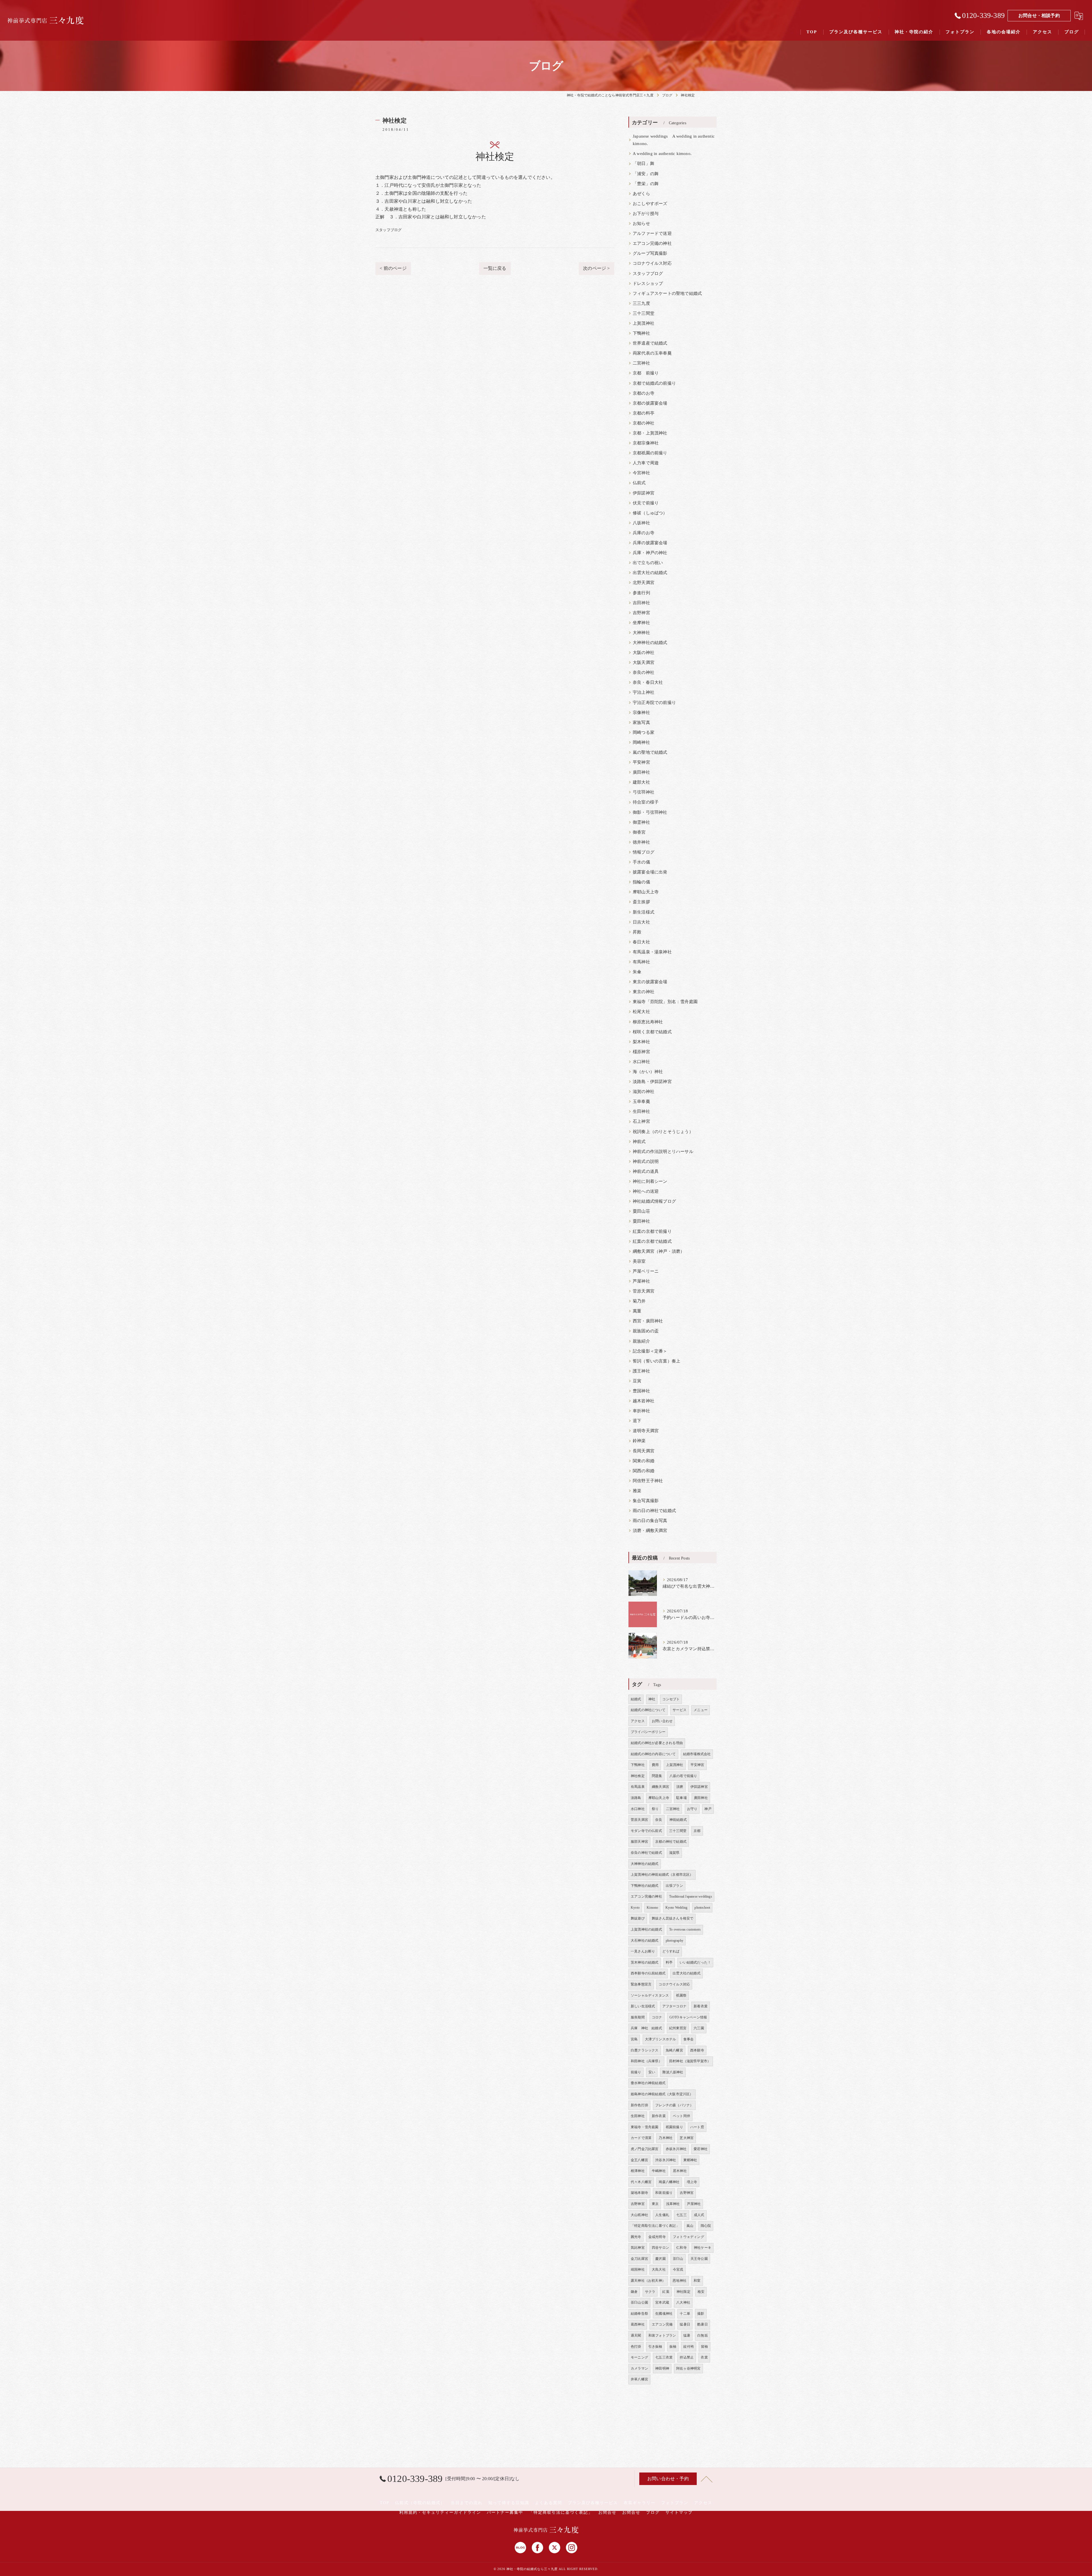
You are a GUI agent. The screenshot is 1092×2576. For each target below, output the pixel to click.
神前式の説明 (646, 1161)
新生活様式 (644, 912)
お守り (692, 1809)
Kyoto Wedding (677, 1908)
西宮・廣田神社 (648, 1321)
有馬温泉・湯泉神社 (652, 952)
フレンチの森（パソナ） (674, 2105)
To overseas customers (685, 1929)
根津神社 (638, 2171)
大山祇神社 (639, 2215)
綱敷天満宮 (660, 1787)
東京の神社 (644, 992)
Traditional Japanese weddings (691, 1896)
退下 (637, 1421)
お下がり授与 (646, 214)
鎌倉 (634, 2292)
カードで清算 (641, 2138)
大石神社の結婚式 (645, 1941)
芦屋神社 (641, 1281)
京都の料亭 (644, 413)
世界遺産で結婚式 (650, 343)
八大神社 (683, 2302)
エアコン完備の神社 (652, 243)
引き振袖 (655, 2347)
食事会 (689, 2039)
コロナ (657, 2017)
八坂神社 (641, 523)
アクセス (638, 1721)
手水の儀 (641, 862)
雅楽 (637, 1491)
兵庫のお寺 (644, 533)
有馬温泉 (638, 1787)
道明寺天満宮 (646, 1431)
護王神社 (641, 1371)
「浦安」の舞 (646, 174)
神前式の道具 (646, 1171)
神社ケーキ (703, 2248)
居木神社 (680, 2171)
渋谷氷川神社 (666, 2160)
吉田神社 (641, 603)
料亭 (669, 1962)
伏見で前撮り (646, 503)
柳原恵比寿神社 (648, 1022)
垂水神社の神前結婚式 (648, 2083)
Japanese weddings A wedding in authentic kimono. (674, 140)
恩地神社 (680, 2281)
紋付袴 (689, 2347)
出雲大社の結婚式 (650, 573)
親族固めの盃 (646, 1331)
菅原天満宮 (644, 1291)
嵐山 (690, 2226)
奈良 (659, 1820)
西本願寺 (697, 2050)
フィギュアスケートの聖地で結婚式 (667, 293)
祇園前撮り (674, 2127)
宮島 (634, 2039)
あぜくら (641, 194)
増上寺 (692, 2182)
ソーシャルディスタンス (650, 1995)
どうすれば (671, 1951)
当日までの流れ (467, 2503)
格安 (701, 2292)
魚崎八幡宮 (674, 2050)
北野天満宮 (644, 583)
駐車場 (682, 1798)
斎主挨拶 (641, 902)
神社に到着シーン (650, 1181)
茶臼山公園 (639, 2302)
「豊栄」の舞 (646, 184)
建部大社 (641, 782)
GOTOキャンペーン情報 (688, 2017)
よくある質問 (549, 2503)
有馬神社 (641, 962)
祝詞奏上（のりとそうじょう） (663, 1132)
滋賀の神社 (644, 1092)
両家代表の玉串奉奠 (652, 353)
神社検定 (638, 1776)
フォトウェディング (688, 2237)
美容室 (639, 1261)
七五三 (682, 2215)
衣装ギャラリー (640, 2503)
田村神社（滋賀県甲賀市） (690, 2061)
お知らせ (641, 223)
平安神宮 (641, 762)
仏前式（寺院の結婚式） (420, 2503)
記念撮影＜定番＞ (650, 1351)
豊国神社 (641, 1391)
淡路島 (636, 1798)
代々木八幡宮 (641, 2182)
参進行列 (641, 593)
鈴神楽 (639, 1441)
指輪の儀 (641, 882)
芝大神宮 (687, 2138)
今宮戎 (678, 2269)
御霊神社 (641, 822)
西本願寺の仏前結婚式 (648, 1973)
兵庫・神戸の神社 (650, 553)
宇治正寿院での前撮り (654, 703)
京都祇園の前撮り (650, 453)
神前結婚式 (678, 1820)
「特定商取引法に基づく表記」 (655, 2226)
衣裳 (704, 2357)
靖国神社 (638, 2269)
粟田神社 (641, 1221)
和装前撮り (664, 2193)
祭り (655, 1809)
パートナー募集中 (505, 2512)
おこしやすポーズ (650, 204)
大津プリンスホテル (661, 2039)
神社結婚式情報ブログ (654, 1201)
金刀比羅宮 (639, 2259)
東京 (655, 2204)
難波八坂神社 (673, 2072)
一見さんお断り (643, 1951)
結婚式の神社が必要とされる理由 (657, 1743)
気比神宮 (638, 2248)
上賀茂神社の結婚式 (646, 1929)
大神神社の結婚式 (650, 643)
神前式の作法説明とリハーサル (663, 1152)
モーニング (639, 2357)
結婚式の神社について (648, 1710)
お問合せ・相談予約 (1039, 15)
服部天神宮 (639, 1842)
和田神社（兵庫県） (646, 2061)
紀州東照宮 (678, 2028)
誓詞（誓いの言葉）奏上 (656, 1361)
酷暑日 (703, 2324)
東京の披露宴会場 (650, 982)
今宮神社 (641, 473)
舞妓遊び (638, 1918)
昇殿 (637, 932)
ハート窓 (697, 2127)
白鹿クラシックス (645, 2050)
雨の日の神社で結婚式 (654, 1511)
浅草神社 (673, 2204)
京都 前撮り (646, 373)
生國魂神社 (664, 2314)
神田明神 (662, 2368)
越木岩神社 (644, 1401)
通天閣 (636, 2335)
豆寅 (637, 1381)
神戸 (708, 1809)
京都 (697, 1831)
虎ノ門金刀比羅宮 (645, 2149)
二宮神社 (641, 363)
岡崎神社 (641, 742)
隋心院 (706, 2226)
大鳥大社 (659, 2269)
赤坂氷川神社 (676, 2149)
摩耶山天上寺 (646, 892)
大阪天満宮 (644, 662)
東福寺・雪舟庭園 (645, 2127)
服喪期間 (638, 2017)
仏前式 (639, 483)
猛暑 (687, 2335)
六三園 (699, 2028)
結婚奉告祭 (639, 2314)
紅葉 (666, 2292)
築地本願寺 (639, 2193)
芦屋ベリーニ (646, 1271)
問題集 (657, 1776)
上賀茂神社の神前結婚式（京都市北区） (662, 1875)
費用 (655, 1765)
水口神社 (641, 1062)
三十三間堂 (644, 313)
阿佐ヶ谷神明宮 (688, 2368)
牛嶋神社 (659, 2171)
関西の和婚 (644, 1471)
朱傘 (637, 972)
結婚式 (636, 1699)
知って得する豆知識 (509, 2503)
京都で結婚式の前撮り (654, 383)
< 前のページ (393, 268)
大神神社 (641, 633)
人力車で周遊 (646, 463)
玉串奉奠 (641, 1101)
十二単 (685, 2314)
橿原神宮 (641, 1052)
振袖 (673, 2347)
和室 (697, 2281)
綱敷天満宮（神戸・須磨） (659, 1251)
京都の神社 (644, 423)
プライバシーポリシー (648, 1732)
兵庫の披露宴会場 (650, 543)
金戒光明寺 (657, 2237)
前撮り (636, 2072)
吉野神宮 (641, 613)
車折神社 (641, 1411)
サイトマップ (679, 2512)
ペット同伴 (682, 2116)
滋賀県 (674, 1853)
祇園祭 (681, 1995)
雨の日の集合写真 (650, 1521)
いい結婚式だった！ (695, 1962)
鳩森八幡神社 (669, 2182)
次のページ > (596, 268)
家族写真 (641, 722)
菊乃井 (639, 1301)
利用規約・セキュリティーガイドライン (440, 2512)
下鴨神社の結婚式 (645, 1886)
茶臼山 (678, 2259)
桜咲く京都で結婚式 (652, 1032)
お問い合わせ (662, 1721)
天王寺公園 (699, 2259)
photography (675, 1941)
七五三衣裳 (664, 2357)
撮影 (701, 2314)
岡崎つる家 (644, 732)
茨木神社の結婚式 (645, 1962)
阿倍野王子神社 (648, 1481)
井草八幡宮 (639, 2379)
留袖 (704, 2347)
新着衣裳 (701, 2006)
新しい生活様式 (643, 2006)
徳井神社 (641, 842)
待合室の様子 (646, 802)
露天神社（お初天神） (648, 2281)
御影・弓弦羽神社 (650, 812)
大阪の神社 (644, 653)
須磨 (680, 1787)
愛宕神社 (701, 2149)
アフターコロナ (674, 2006)
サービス (680, 1710)
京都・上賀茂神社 (650, 433)
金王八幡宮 (639, 2160)
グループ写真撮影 (650, 253)
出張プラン (674, 1886)
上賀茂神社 (644, 323)
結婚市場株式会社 (697, 1754)
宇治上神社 (644, 692)
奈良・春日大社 (648, 682)
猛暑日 (685, 2324)
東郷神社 (690, 2160)
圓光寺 (636, 2237)
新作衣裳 (659, 2116)
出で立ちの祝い (648, 563)
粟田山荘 (641, 1211)
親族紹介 (641, 1341)
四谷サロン (660, 2248)
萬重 (637, 1311)
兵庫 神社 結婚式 (646, 2028)
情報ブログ (644, 852)
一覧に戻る (495, 268)
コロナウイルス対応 (652, 263)
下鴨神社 (641, 333)
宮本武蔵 (662, 2302)
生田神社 (641, 1111)
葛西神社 (638, 2324)
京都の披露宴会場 (650, 403)
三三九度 (641, 303)
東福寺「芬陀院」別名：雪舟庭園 (665, 1002)
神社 (652, 1699)
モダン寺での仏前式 (646, 1831)
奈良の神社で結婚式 (646, 1853)
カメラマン (639, 2368)
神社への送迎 (646, 1191)
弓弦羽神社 (644, 792)
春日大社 (641, 942)
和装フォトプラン (662, 2335)
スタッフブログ (388, 230)
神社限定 (683, 2292)
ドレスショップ (648, 283)
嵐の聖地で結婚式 (650, 752)
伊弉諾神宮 (644, 493)
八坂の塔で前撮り (683, 1776)
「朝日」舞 (644, 163)
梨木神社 (641, 1042)
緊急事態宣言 (641, 1984)
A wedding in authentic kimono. (662, 154)
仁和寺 (682, 2248)
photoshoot (702, 1908)
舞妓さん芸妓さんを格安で (673, 1918)
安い (652, 2072)
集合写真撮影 (646, 1501)
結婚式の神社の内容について (653, 1754)
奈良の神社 (644, 672)
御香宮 (639, 832)
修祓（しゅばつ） (650, 513)
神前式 (639, 1142)
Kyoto (635, 1908)
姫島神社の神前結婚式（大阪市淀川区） (662, 2094)
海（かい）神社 (648, 1072)
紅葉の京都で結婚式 (652, 1241)
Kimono (652, 1908)
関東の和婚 (644, 1461)
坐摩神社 (641, 623)
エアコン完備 (662, 2324)
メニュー (701, 1710)
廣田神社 (641, 772)
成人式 (699, 2215)
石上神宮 (641, 1121)
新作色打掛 (639, 2105)
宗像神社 (641, 713)
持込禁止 (687, 2357)
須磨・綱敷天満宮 (650, 1531)
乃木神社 (666, 2138)
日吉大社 (641, 922)
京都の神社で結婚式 (671, 1842)
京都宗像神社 (646, 443)
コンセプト (671, 1699)
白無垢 (703, 2335)
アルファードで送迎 (652, 233)
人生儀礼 (662, 2215)
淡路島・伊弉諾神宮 (652, 1082)
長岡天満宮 (644, 1451)
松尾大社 (641, 1012)
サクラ (650, 2292)
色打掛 (636, 2347)
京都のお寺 (644, 393)
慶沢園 (660, 2259)
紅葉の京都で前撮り (652, 1231)
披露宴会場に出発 (650, 872)
